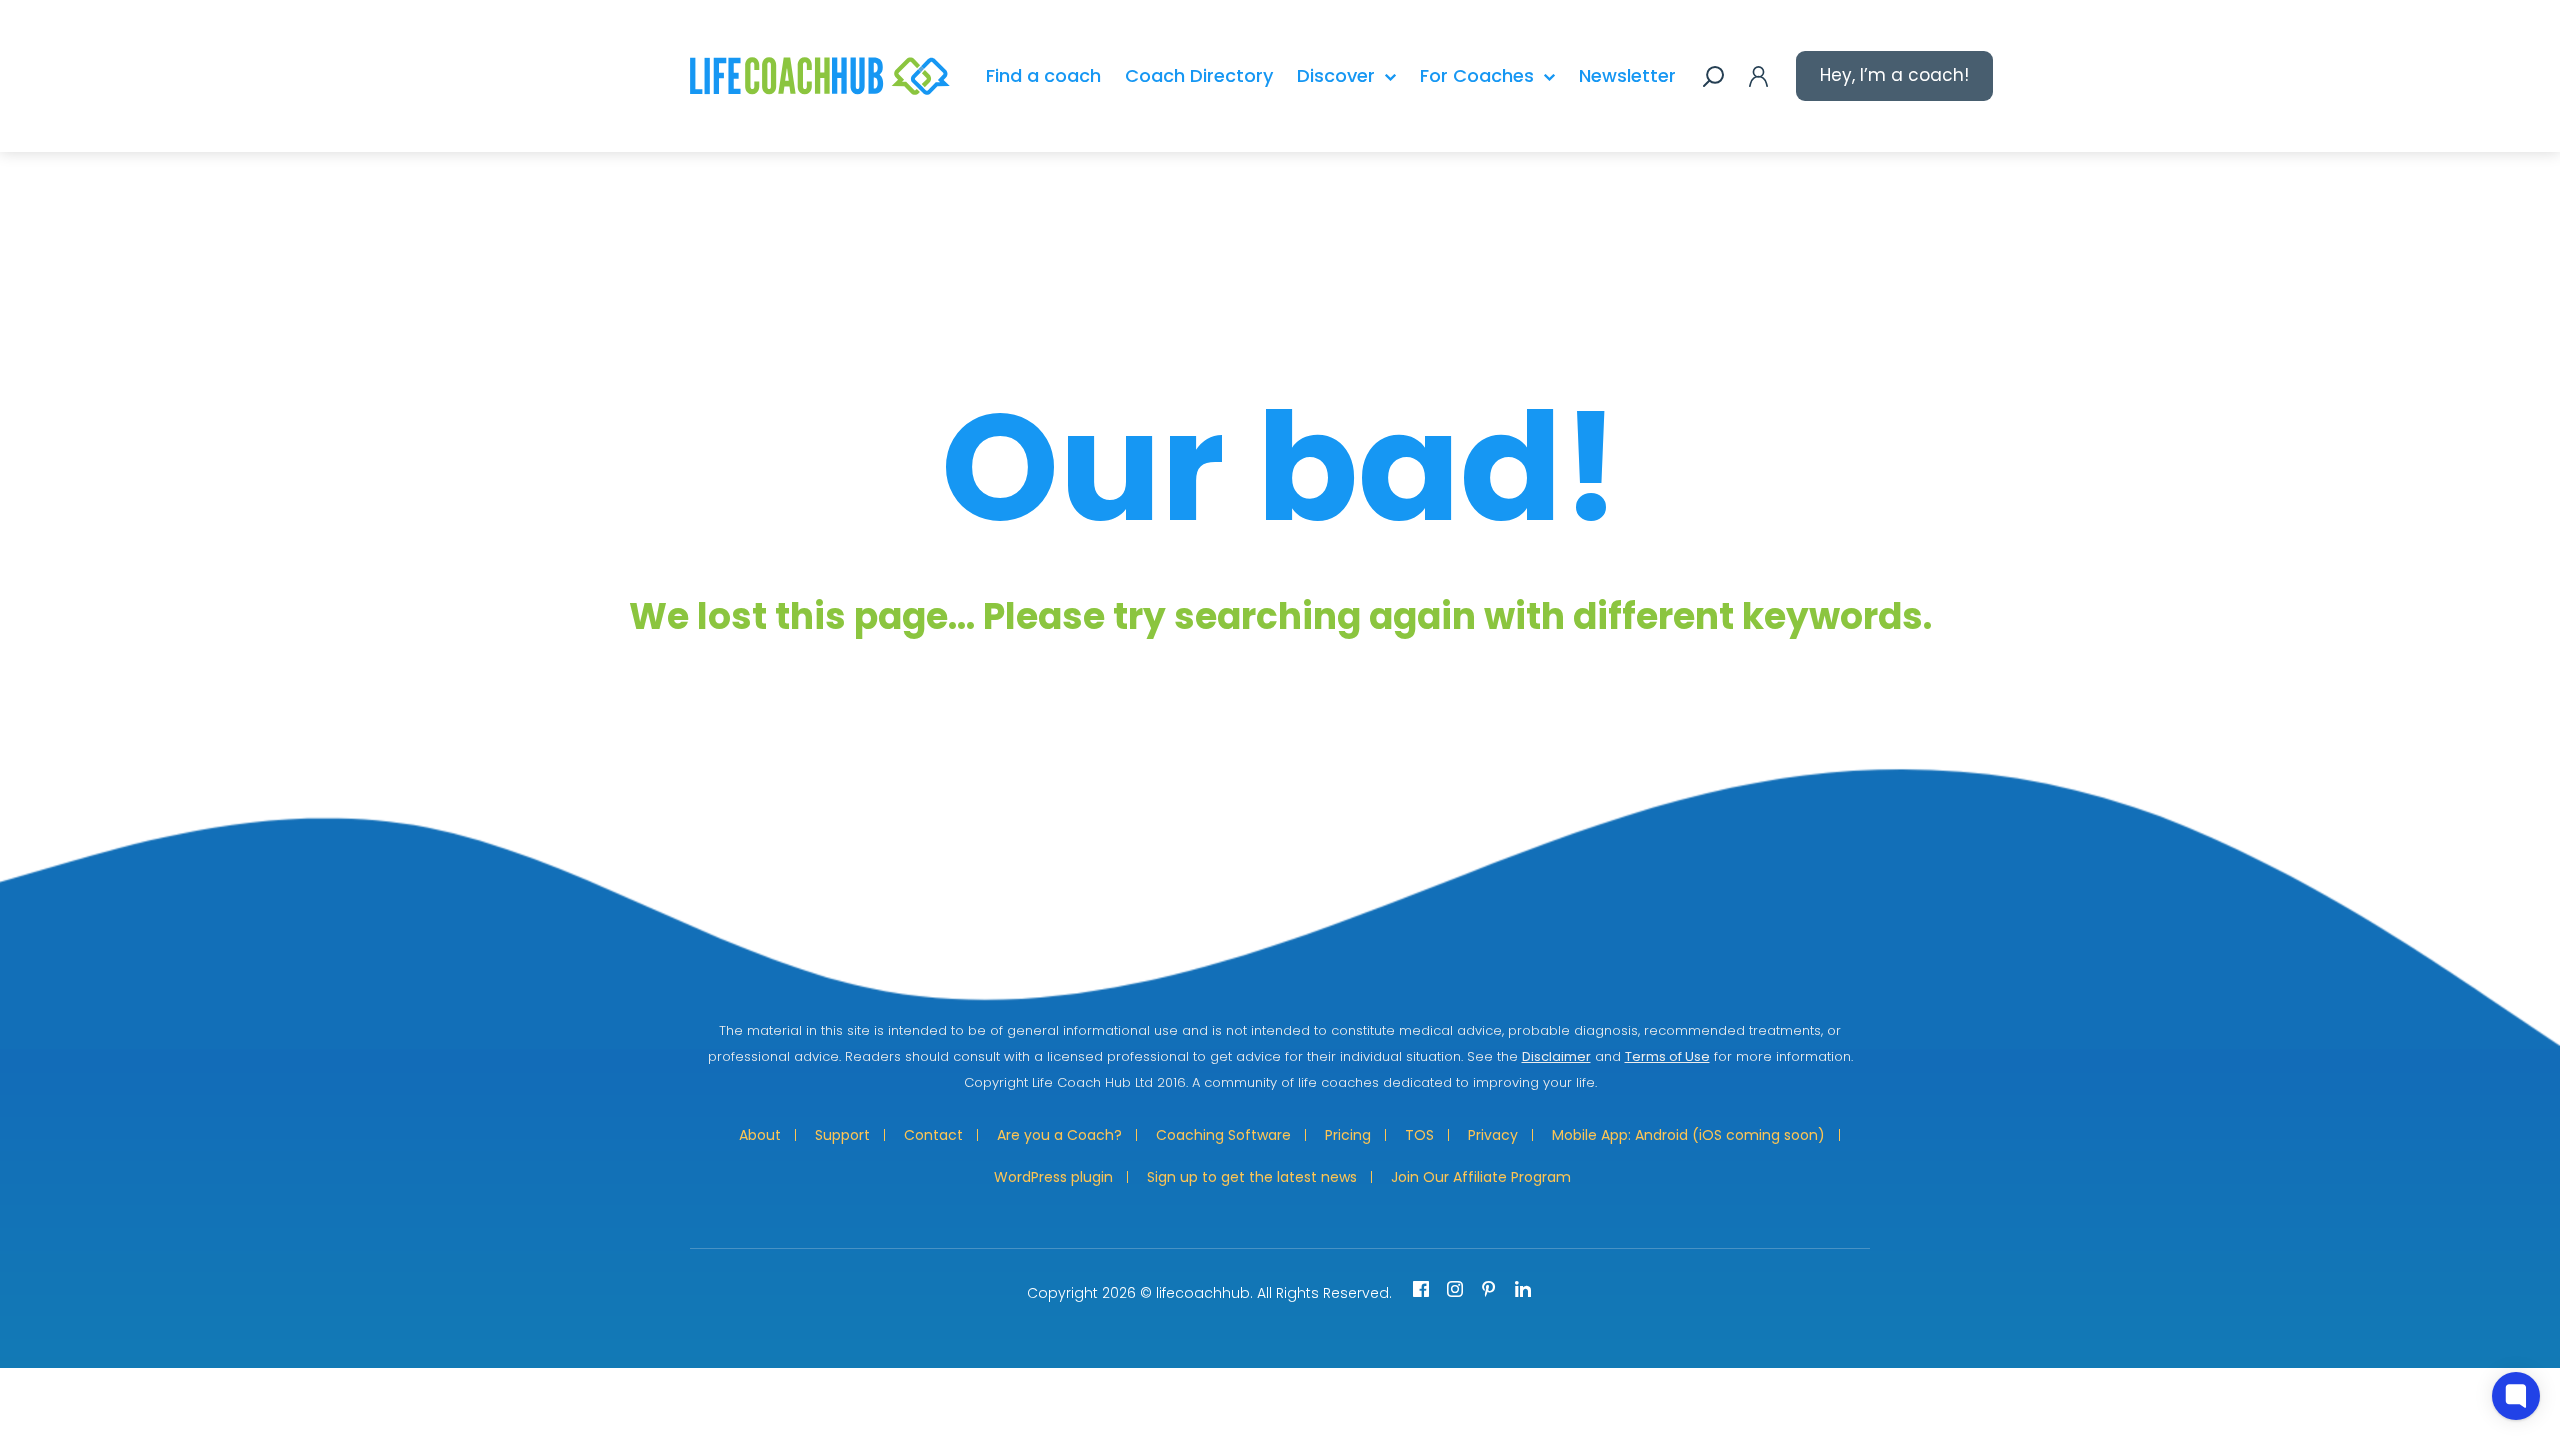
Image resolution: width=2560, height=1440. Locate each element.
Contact (933, 1135)
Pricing (1348, 1135)
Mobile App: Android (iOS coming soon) (1688, 1135)
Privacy (1493, 1135)
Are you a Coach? (1059, 1135)
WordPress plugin (1053, 1177)
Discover (1336, 75)
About (760, 1135)
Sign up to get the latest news (1252, 1177)
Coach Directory (1199, 75)
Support (842, 1135)
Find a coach (1043, 75)
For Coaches (1477, 75)
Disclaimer (1556, 1056)
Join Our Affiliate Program (1481, 1177)
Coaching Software (1223, 1135)
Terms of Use (1667, 1056)
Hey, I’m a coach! (1894, 75)
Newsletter (1627, 75)
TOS (1419, 1135)
